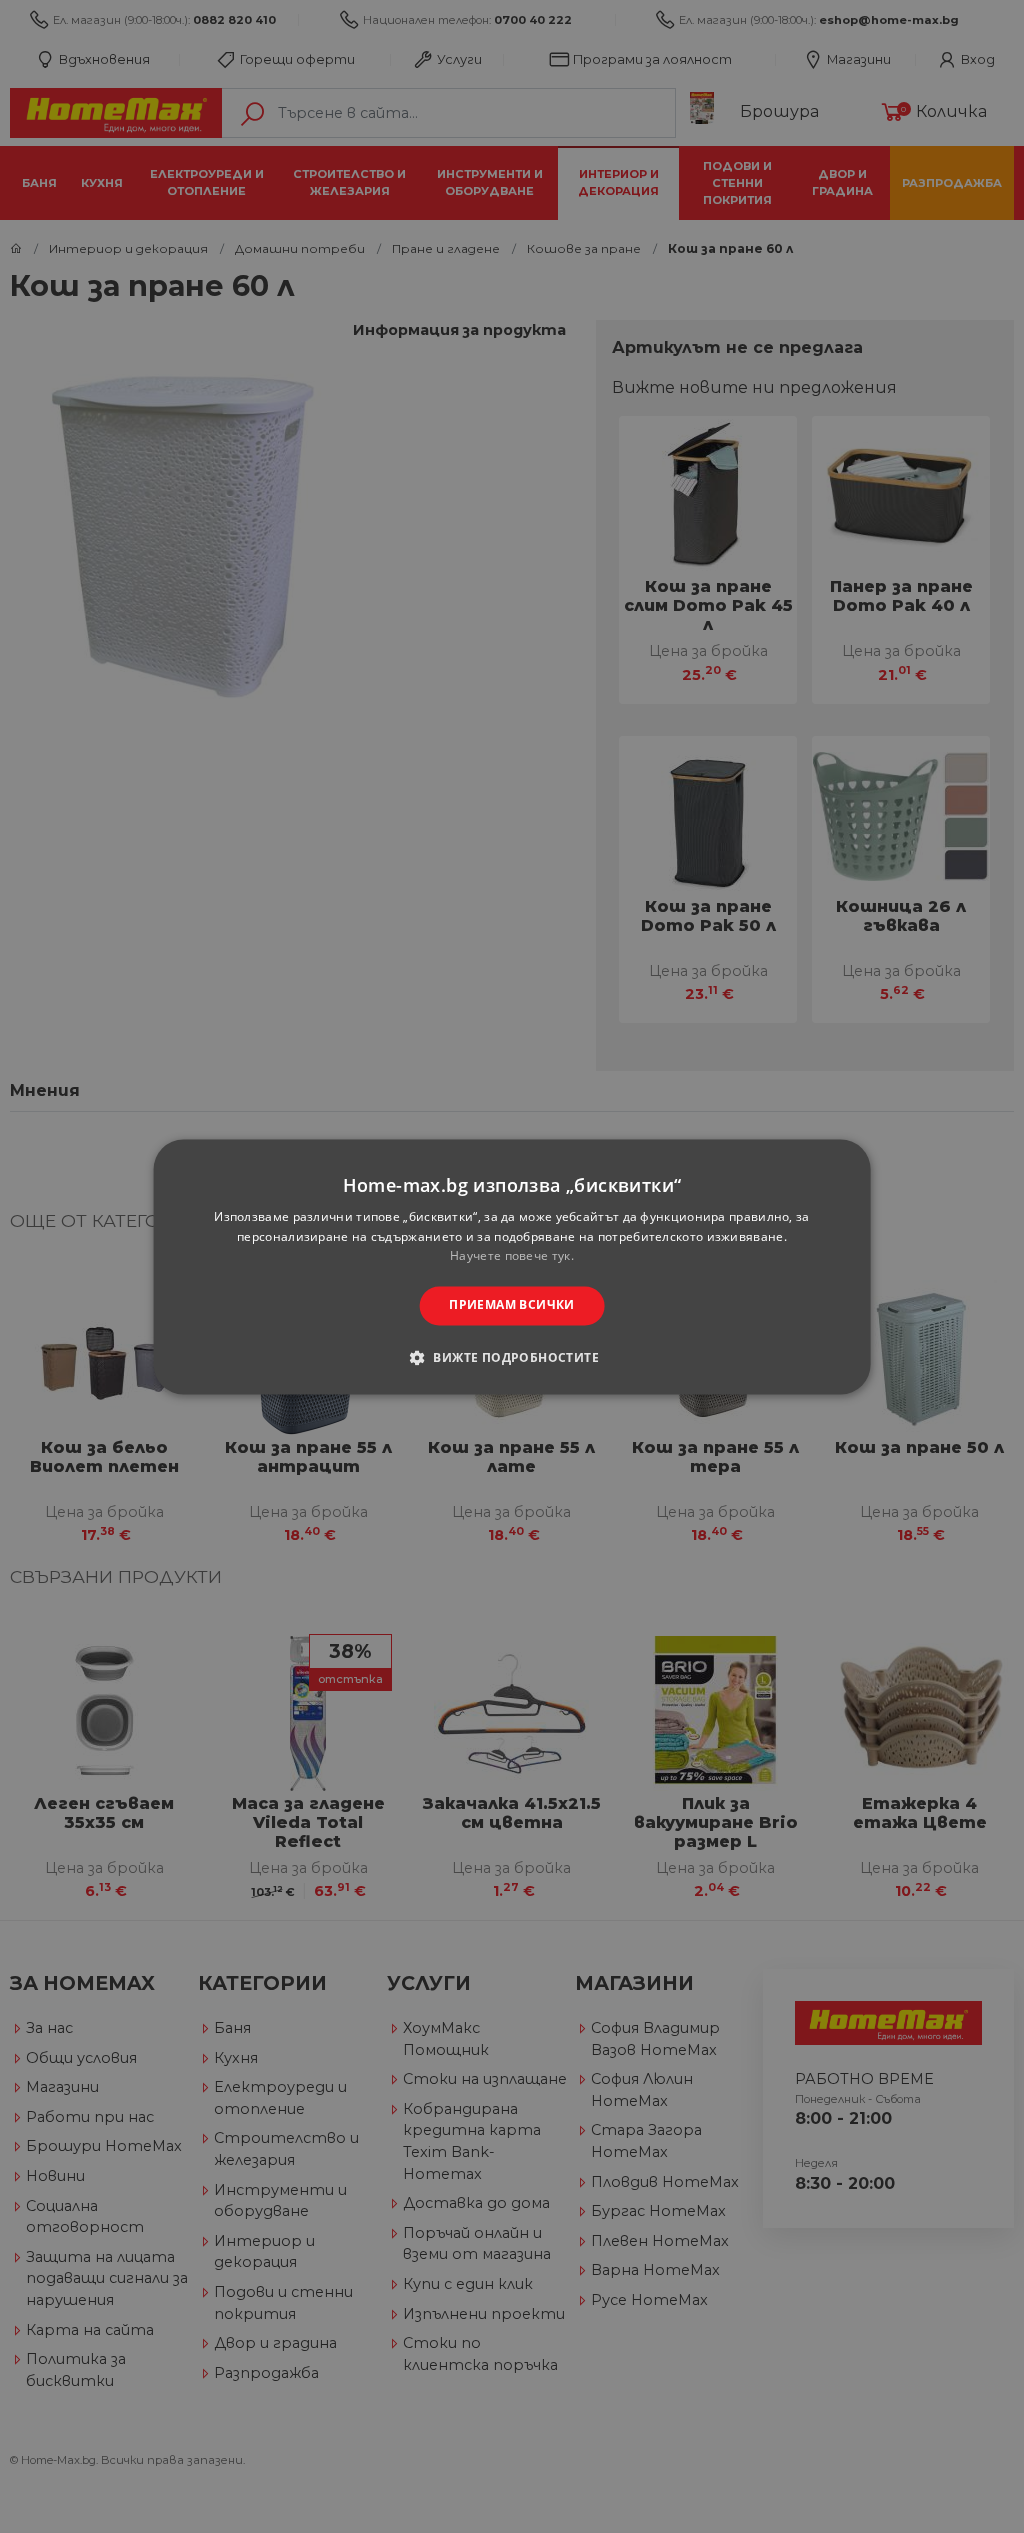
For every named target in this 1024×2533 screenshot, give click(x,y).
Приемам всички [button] (512, 1305)
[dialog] (512, 1266)
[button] (512, 1357)
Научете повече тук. (512, 1256)
